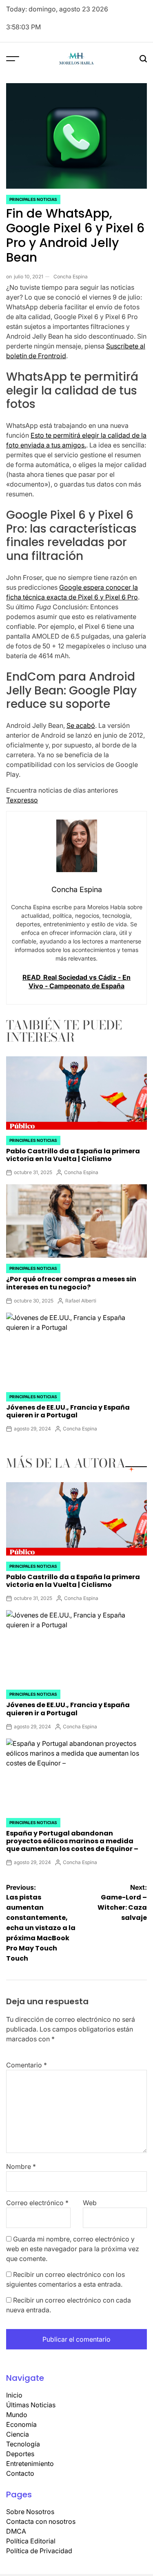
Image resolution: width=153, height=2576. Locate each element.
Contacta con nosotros (41, 2521)
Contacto (20, 2473)
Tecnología (23, 2444)
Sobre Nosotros (30, 2512)
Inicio (14, 2395)
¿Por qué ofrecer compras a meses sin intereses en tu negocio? (71, 1283)
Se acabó (81, 725)
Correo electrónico (37, 2203)
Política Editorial (31, 2541)
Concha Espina (71, 277)
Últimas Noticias (31, 2405)
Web (90, 2203)
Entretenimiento (30, 2464)
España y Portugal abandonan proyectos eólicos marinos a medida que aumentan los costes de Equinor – (72, 1841)
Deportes (20, 2454)
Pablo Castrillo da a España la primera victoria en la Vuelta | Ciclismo (73, 1155)
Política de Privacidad (39, 2551)
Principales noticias (33, 199)
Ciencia (18, 2434)
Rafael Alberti (81, 1301)
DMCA (16, 2531)
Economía (21, 2424)
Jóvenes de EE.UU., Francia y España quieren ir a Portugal (68, 1411)
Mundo (17, 2415)
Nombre (21, 2166)
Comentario (27, 2065)
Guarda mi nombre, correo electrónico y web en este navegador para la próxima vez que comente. (73, 2249)
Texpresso (22, 800)
